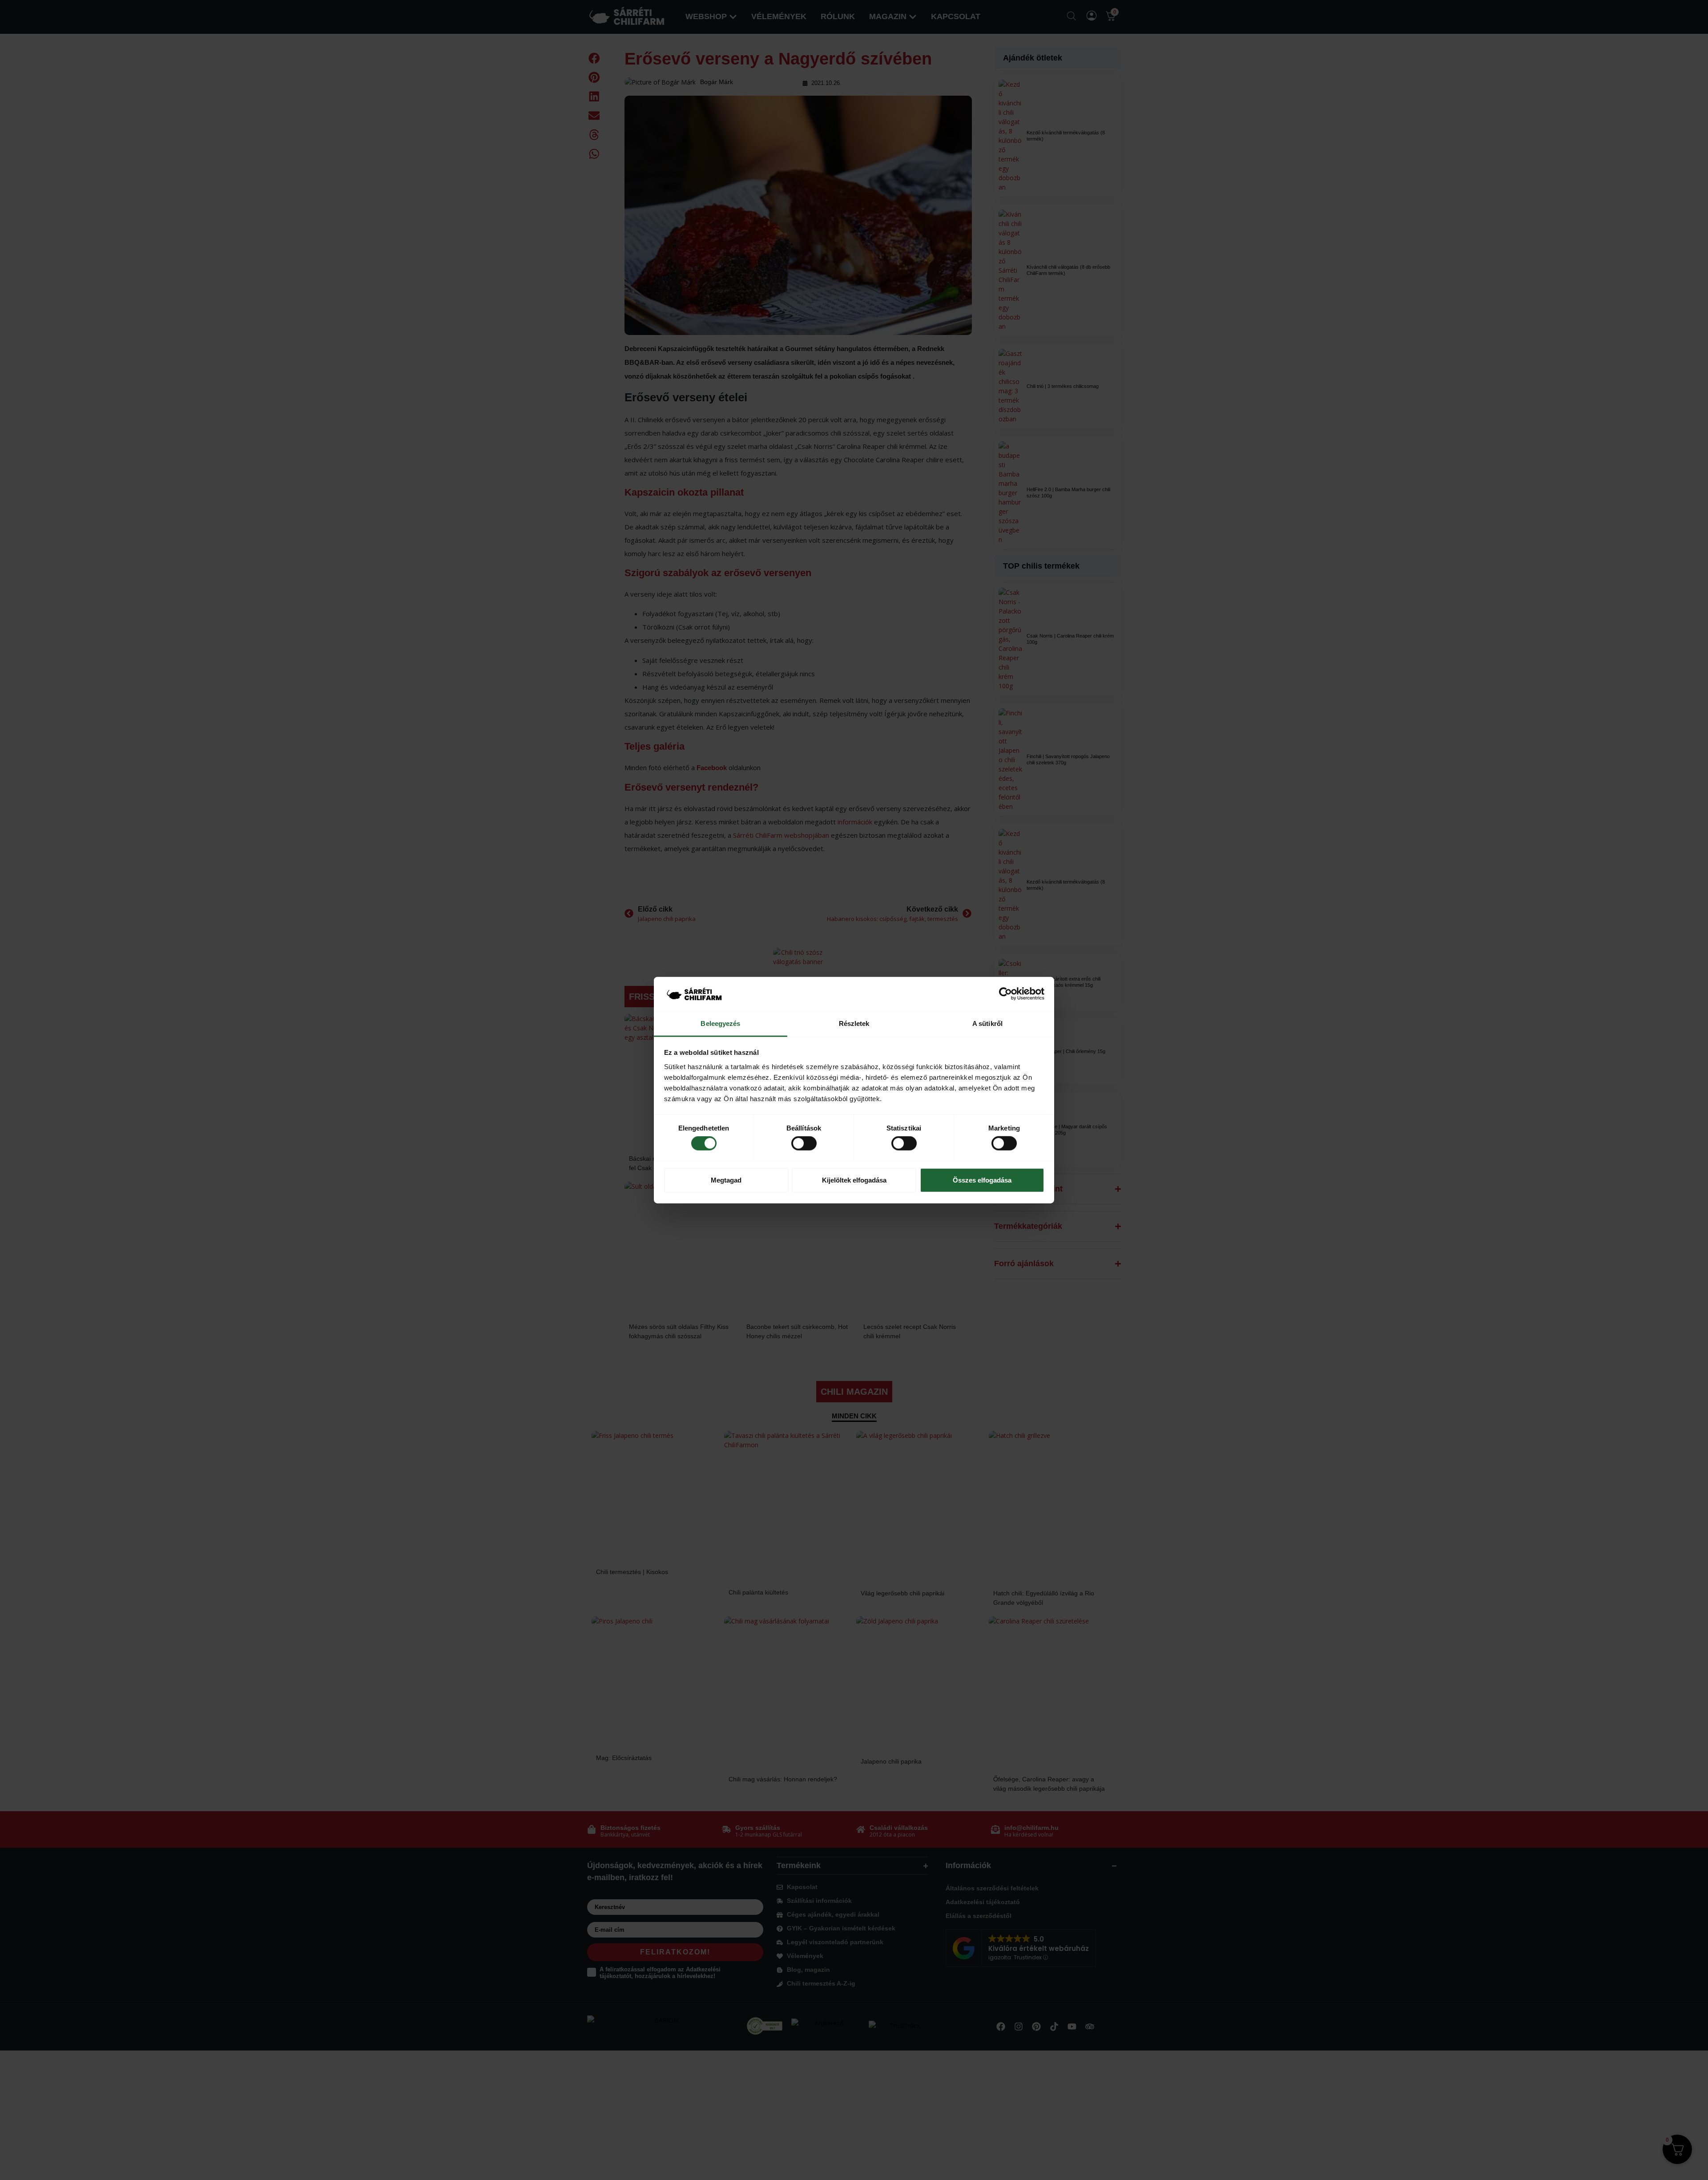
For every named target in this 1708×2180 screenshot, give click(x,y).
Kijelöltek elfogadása (854, 1180)
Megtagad (726, 1180)
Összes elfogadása (982, 1180)
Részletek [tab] (854, 1023)
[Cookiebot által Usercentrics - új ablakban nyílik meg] (1005, 994)
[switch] (804, 1143)
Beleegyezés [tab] (720, 1023)
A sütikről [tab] (987, 1023)
